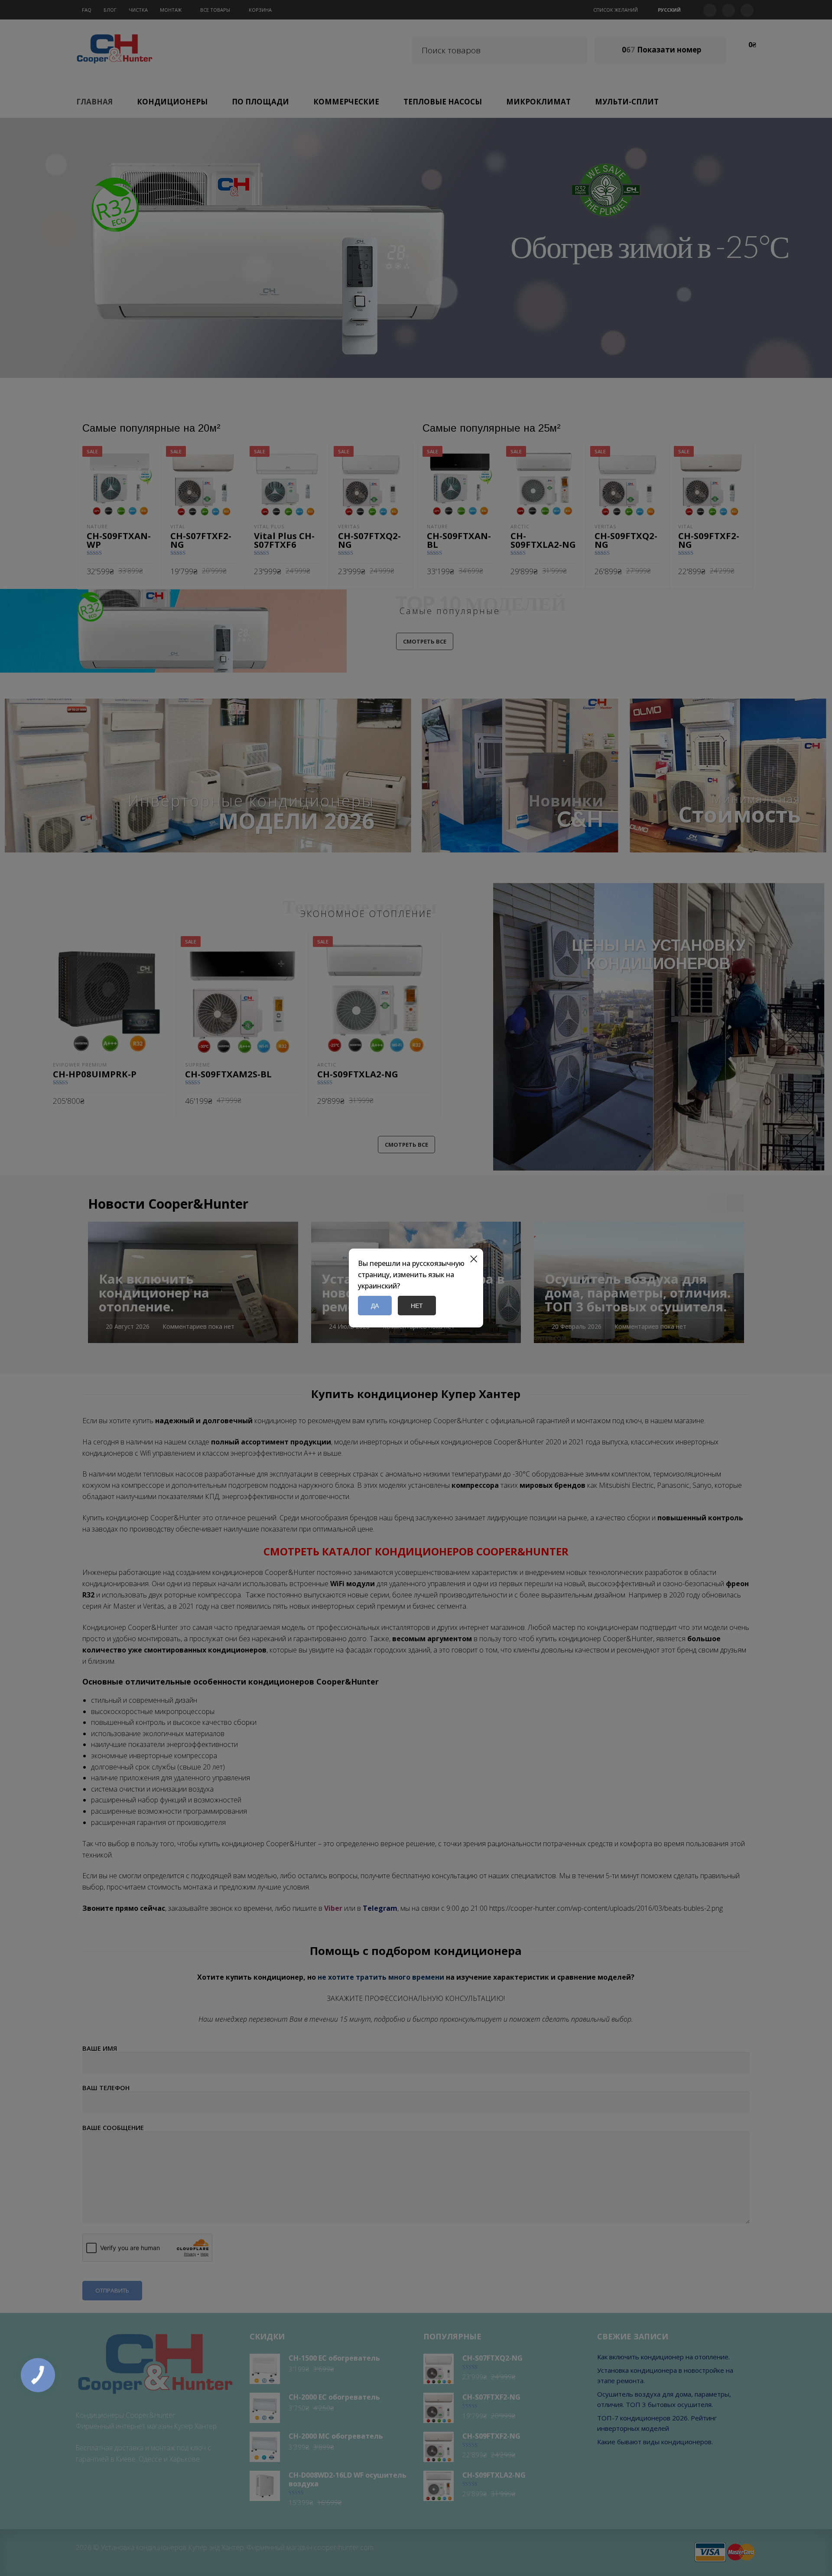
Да (375, 1306)
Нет (417, 1306)
